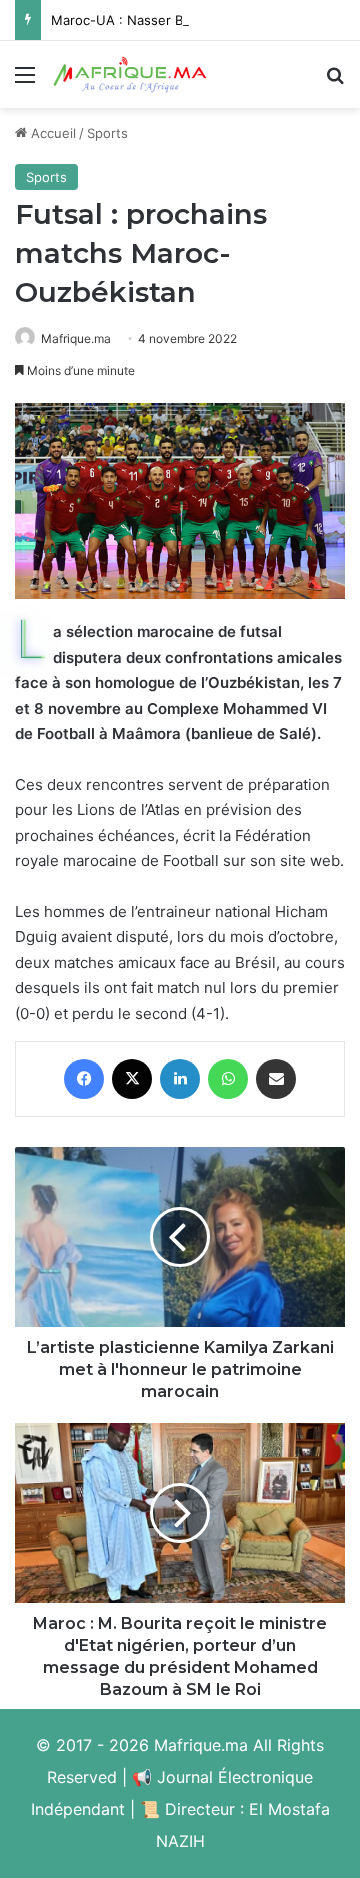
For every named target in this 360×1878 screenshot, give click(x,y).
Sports (107, 133)
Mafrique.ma (76, 338)
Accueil (51, 133)
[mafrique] (130, 74)
